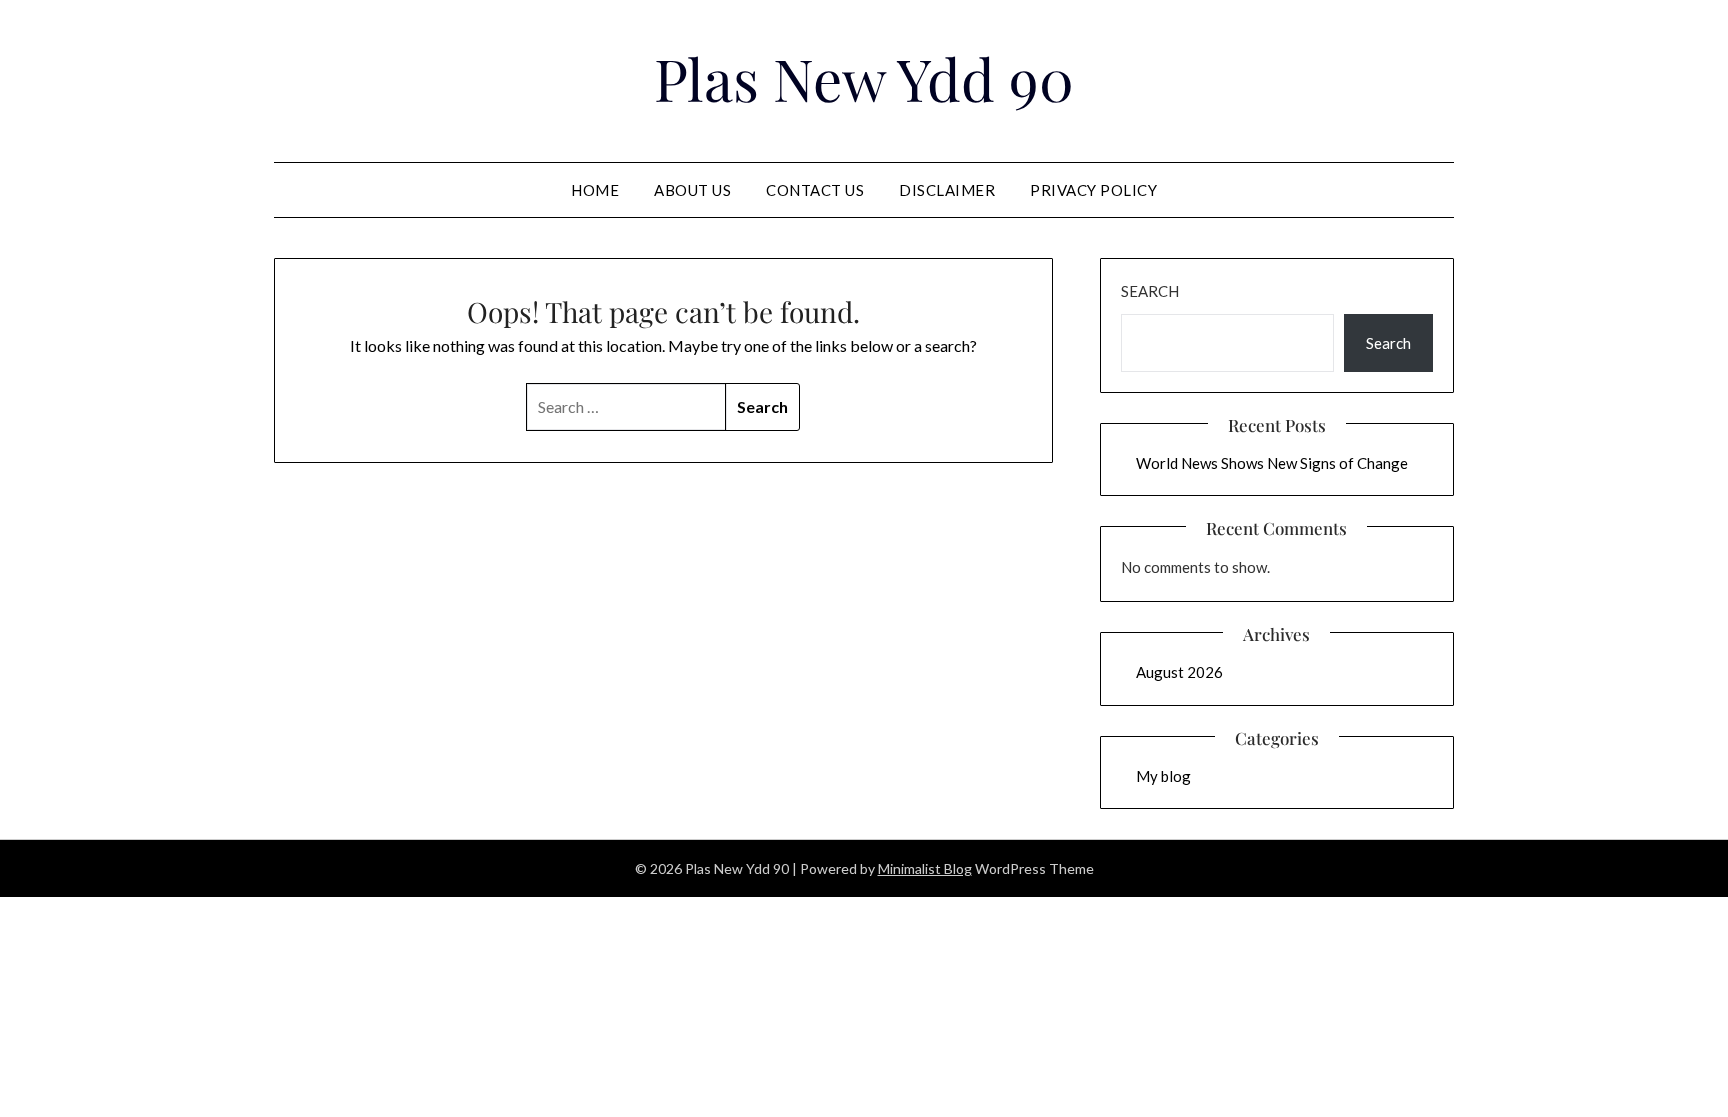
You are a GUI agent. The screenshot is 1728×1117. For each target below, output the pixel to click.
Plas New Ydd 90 (864, 78)
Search (1150, 291)
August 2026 (1179, 672)
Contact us (815, 190)
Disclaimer (947, 190)
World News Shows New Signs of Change (1272, 463)
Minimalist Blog (925, 868)
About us (692, 190)
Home (595, 190)
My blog (1163, 776)
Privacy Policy (1093, 190)
